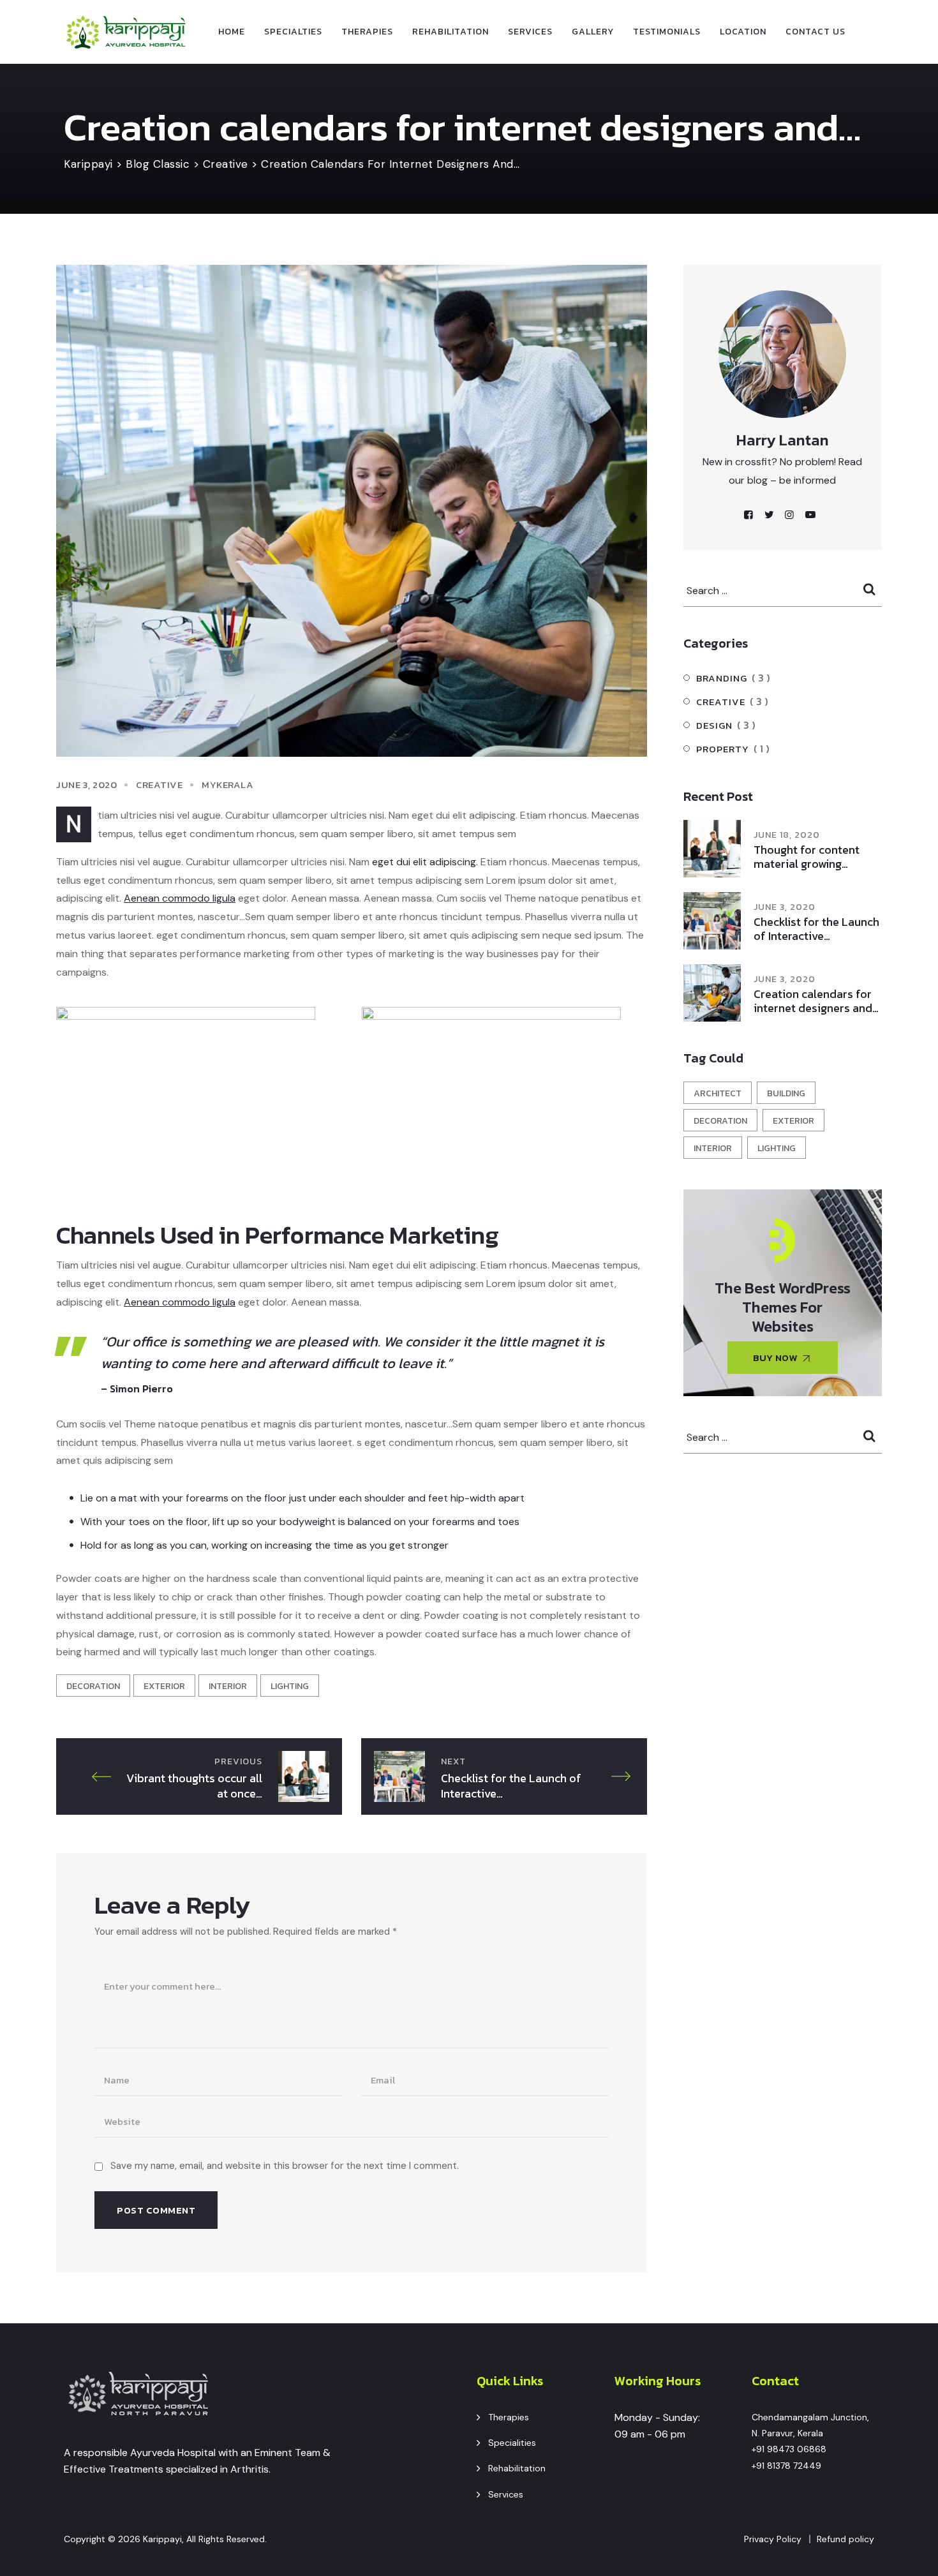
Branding (722, 678)
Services (530, 32)
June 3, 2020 (785, 907)
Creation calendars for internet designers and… (816, 1001)
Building (786, 1093)
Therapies (367, 32)
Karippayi (162, 2539)
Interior (228, 1686)
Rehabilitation (450, 32)
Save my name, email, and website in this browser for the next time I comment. (285, 2166)
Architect (718, 1093)
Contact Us (815, 32)
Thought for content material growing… (807, 857)
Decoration (93, 1686)
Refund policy (845, 2539)
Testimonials (667, 32)
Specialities (512, 2443)
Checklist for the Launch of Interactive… (816, 929)
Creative (159, 785)
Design (714, 725)
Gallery (593, 32)
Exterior (164, 1686)
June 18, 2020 (787, 835)
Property (723, 749)
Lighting (290, 1686)
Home (232, 32)
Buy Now (775, 1358)
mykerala (227, 785)
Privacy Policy (773, 2539)
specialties (293, 32)
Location (743, 32)
